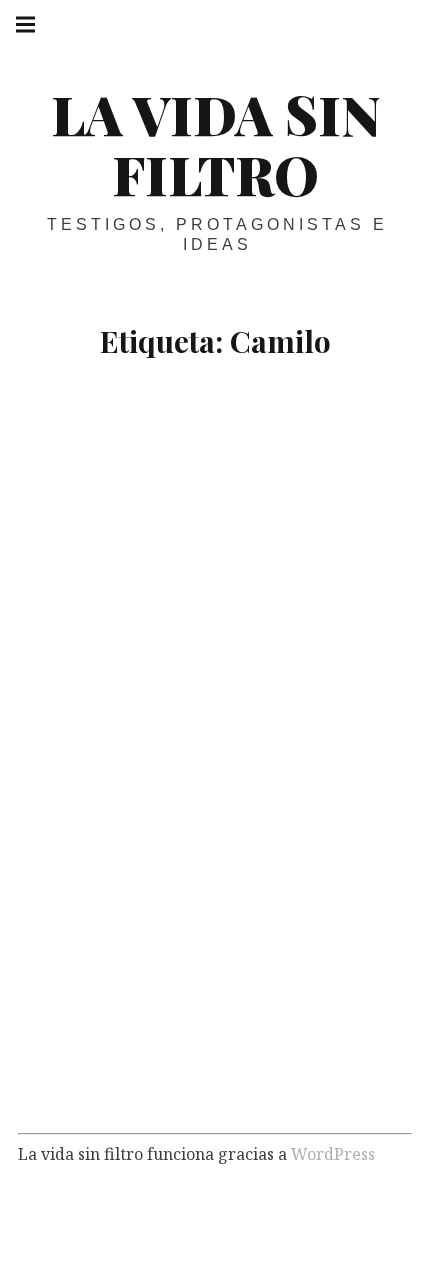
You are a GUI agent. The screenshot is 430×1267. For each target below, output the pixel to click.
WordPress (333, 1153)
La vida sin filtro (215, 144)
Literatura (157, 1083)
